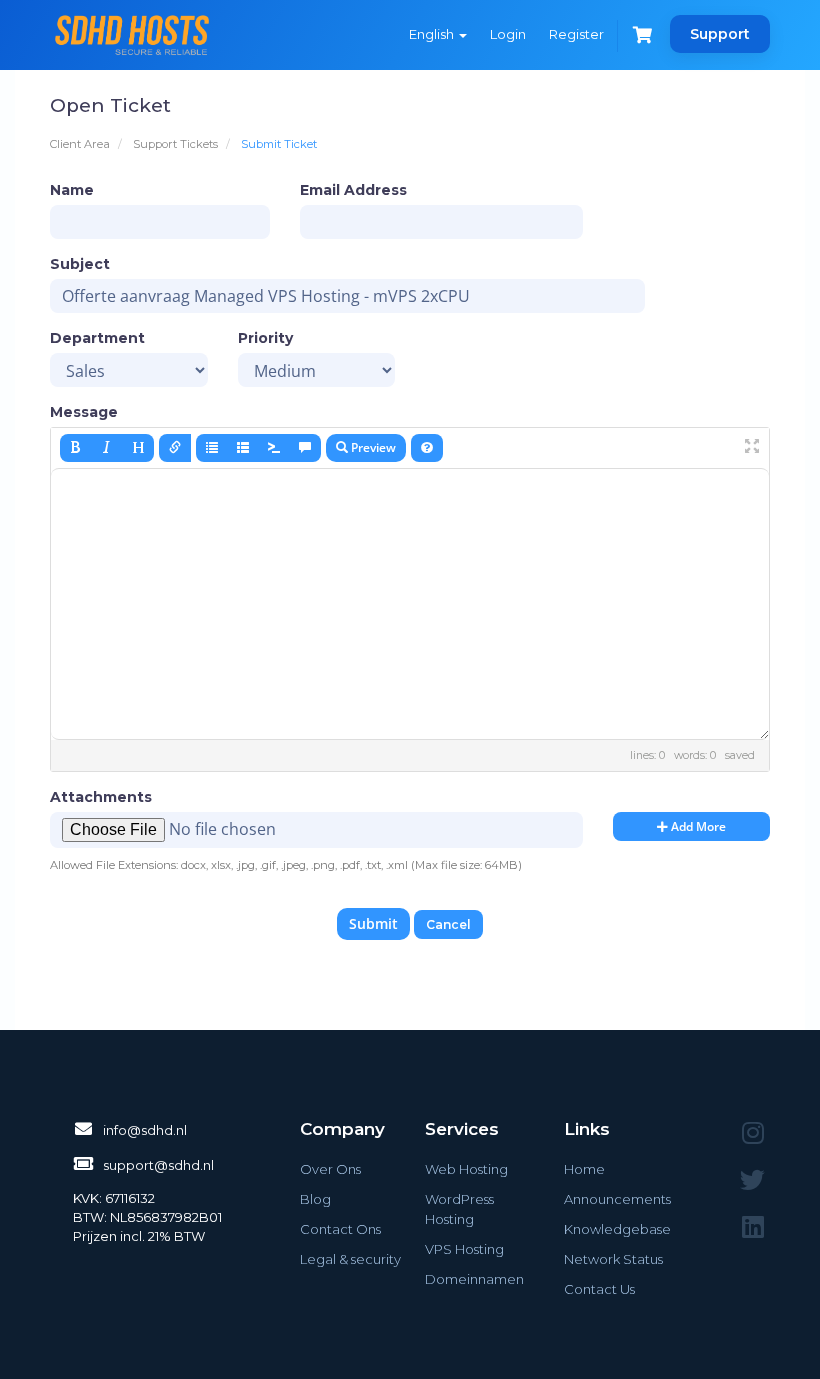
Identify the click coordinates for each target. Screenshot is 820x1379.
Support (720, 34)
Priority (265, 338)
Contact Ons (340, 1229)
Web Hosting (466, 1169)
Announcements (617, 1199)
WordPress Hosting (459, 1209)
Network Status (613, 1259)
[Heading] (138, 448)
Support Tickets (175, 144)
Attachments (101, 797)
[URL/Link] (175, 448)
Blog (315, 1199)
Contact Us (599, 1289)
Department (97, 338)
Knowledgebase (617, 1229)
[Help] (427, 448)
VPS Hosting (464, 1249)
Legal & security (350, 1259)
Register (576, 34)
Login (508, 34)
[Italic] (107, 448)
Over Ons (330, 1169)
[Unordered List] (212, 448)
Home (584, 1169)
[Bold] (76, 448)
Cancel (448, 924)
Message (84, 412)
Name (72, 190)
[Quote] (305, 448)
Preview (372, 447)
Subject (80, 264)
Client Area (80, 144)
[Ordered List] (243, 448)
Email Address (353, 190)
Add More (697, 826)
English (433, 34)
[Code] (274, 448)
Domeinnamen (474, 1279)
